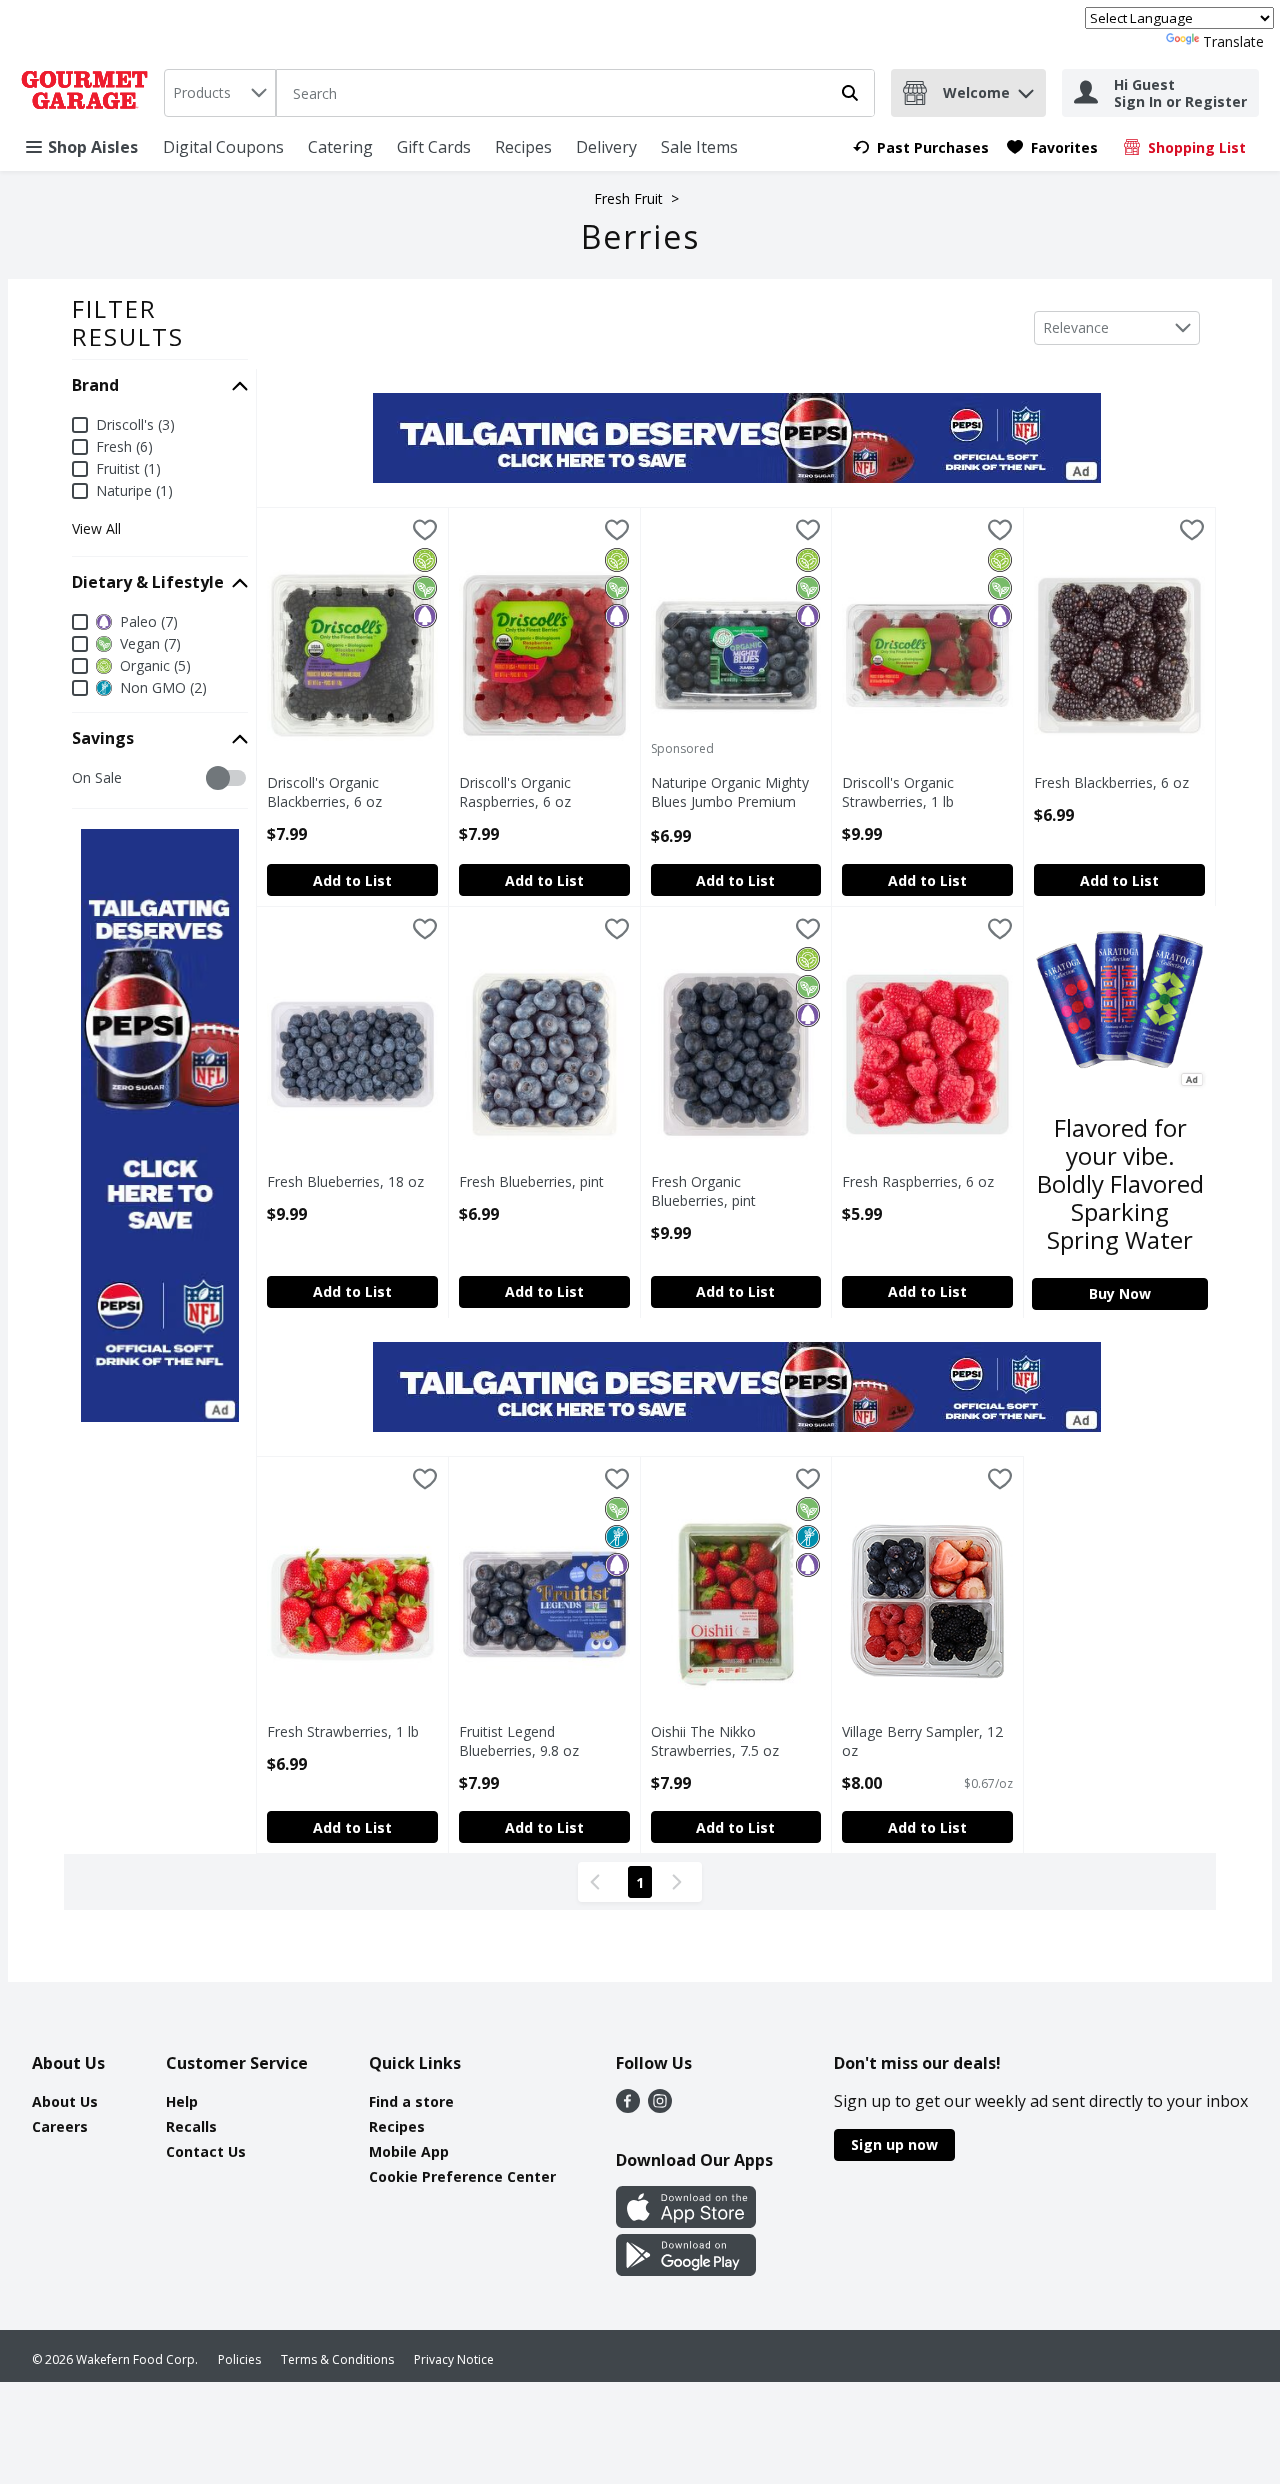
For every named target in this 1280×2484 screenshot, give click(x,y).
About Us (65, 2101)
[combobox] (220, 93)
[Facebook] (628, 2107)
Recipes (523, 147)
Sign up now (894, 2144)
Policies (239, 2359)
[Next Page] (681, 1882)
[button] (1026, 88)
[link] (921, 147)
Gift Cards (434, 147)
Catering (340, 147)
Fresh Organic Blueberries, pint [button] (735, 1191)
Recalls (191, 2126)
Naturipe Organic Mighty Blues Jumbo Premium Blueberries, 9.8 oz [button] (735, 793)
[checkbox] (82, 778)
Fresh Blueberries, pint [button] (543, 1181)
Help (182, 2101)
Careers (60, 2126)
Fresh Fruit (628, 198)
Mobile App (409, 2151)
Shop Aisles (93, 147)
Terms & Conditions (337, 2359)
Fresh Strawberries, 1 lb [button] (351, 1731)
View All (96, 529)
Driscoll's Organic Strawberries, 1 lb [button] (926, 792)
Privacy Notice (454, 2359)
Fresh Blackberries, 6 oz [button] (1118, 782)
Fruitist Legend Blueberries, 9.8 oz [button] (543, 1741)
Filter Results (128, 322)
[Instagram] (660, 2107)
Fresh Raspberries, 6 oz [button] (926, 1181)
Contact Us (206, 2151)
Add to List (352, 880)
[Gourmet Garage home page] (88, 93)
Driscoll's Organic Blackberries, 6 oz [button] (351, 792)
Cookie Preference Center (462, 2176)
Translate (1233, 41)
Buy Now (1120, 1293)
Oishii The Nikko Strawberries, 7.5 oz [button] (735, 1741)
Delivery (606, 147)
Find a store (411, 2101)
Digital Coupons (223, 147)
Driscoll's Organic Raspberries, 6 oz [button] (543, 792)
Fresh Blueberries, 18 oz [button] (351, 1181)
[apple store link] (686, 2222)
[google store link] (686, 2270)
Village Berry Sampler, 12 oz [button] (926, 1741)
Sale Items (699, 147)
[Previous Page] (599, 1882)
